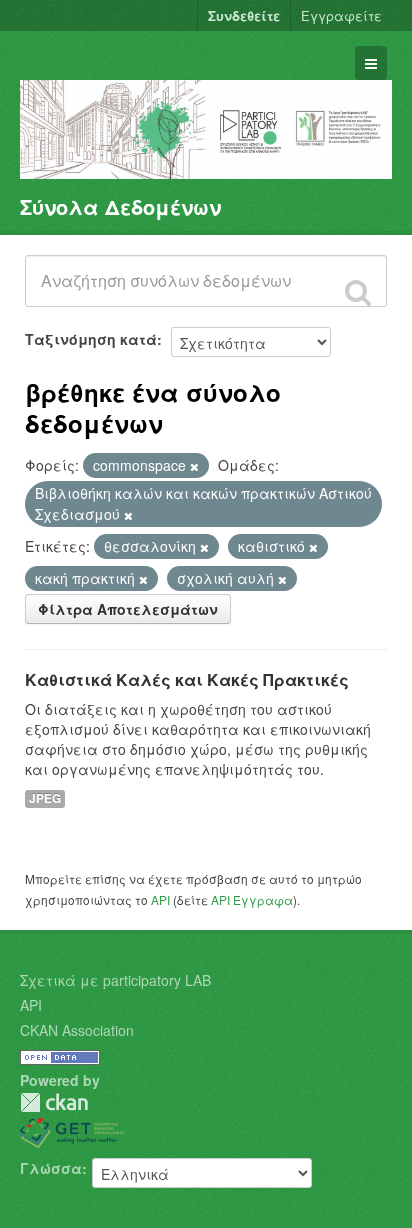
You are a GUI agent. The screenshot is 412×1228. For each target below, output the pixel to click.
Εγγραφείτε (341, 15)
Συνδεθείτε (244, 15)
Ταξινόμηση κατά (91, 339)
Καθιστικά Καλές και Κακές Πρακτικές (187, 679)
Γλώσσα (51, 1168)
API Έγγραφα (252, 899)
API (160, 899)
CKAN (54, 1102)
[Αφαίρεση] (194, 466)
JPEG (45, 798)
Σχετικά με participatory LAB (115, 980)
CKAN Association (77, 1030)
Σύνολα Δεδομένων (120, 206)
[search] (358, 292)
